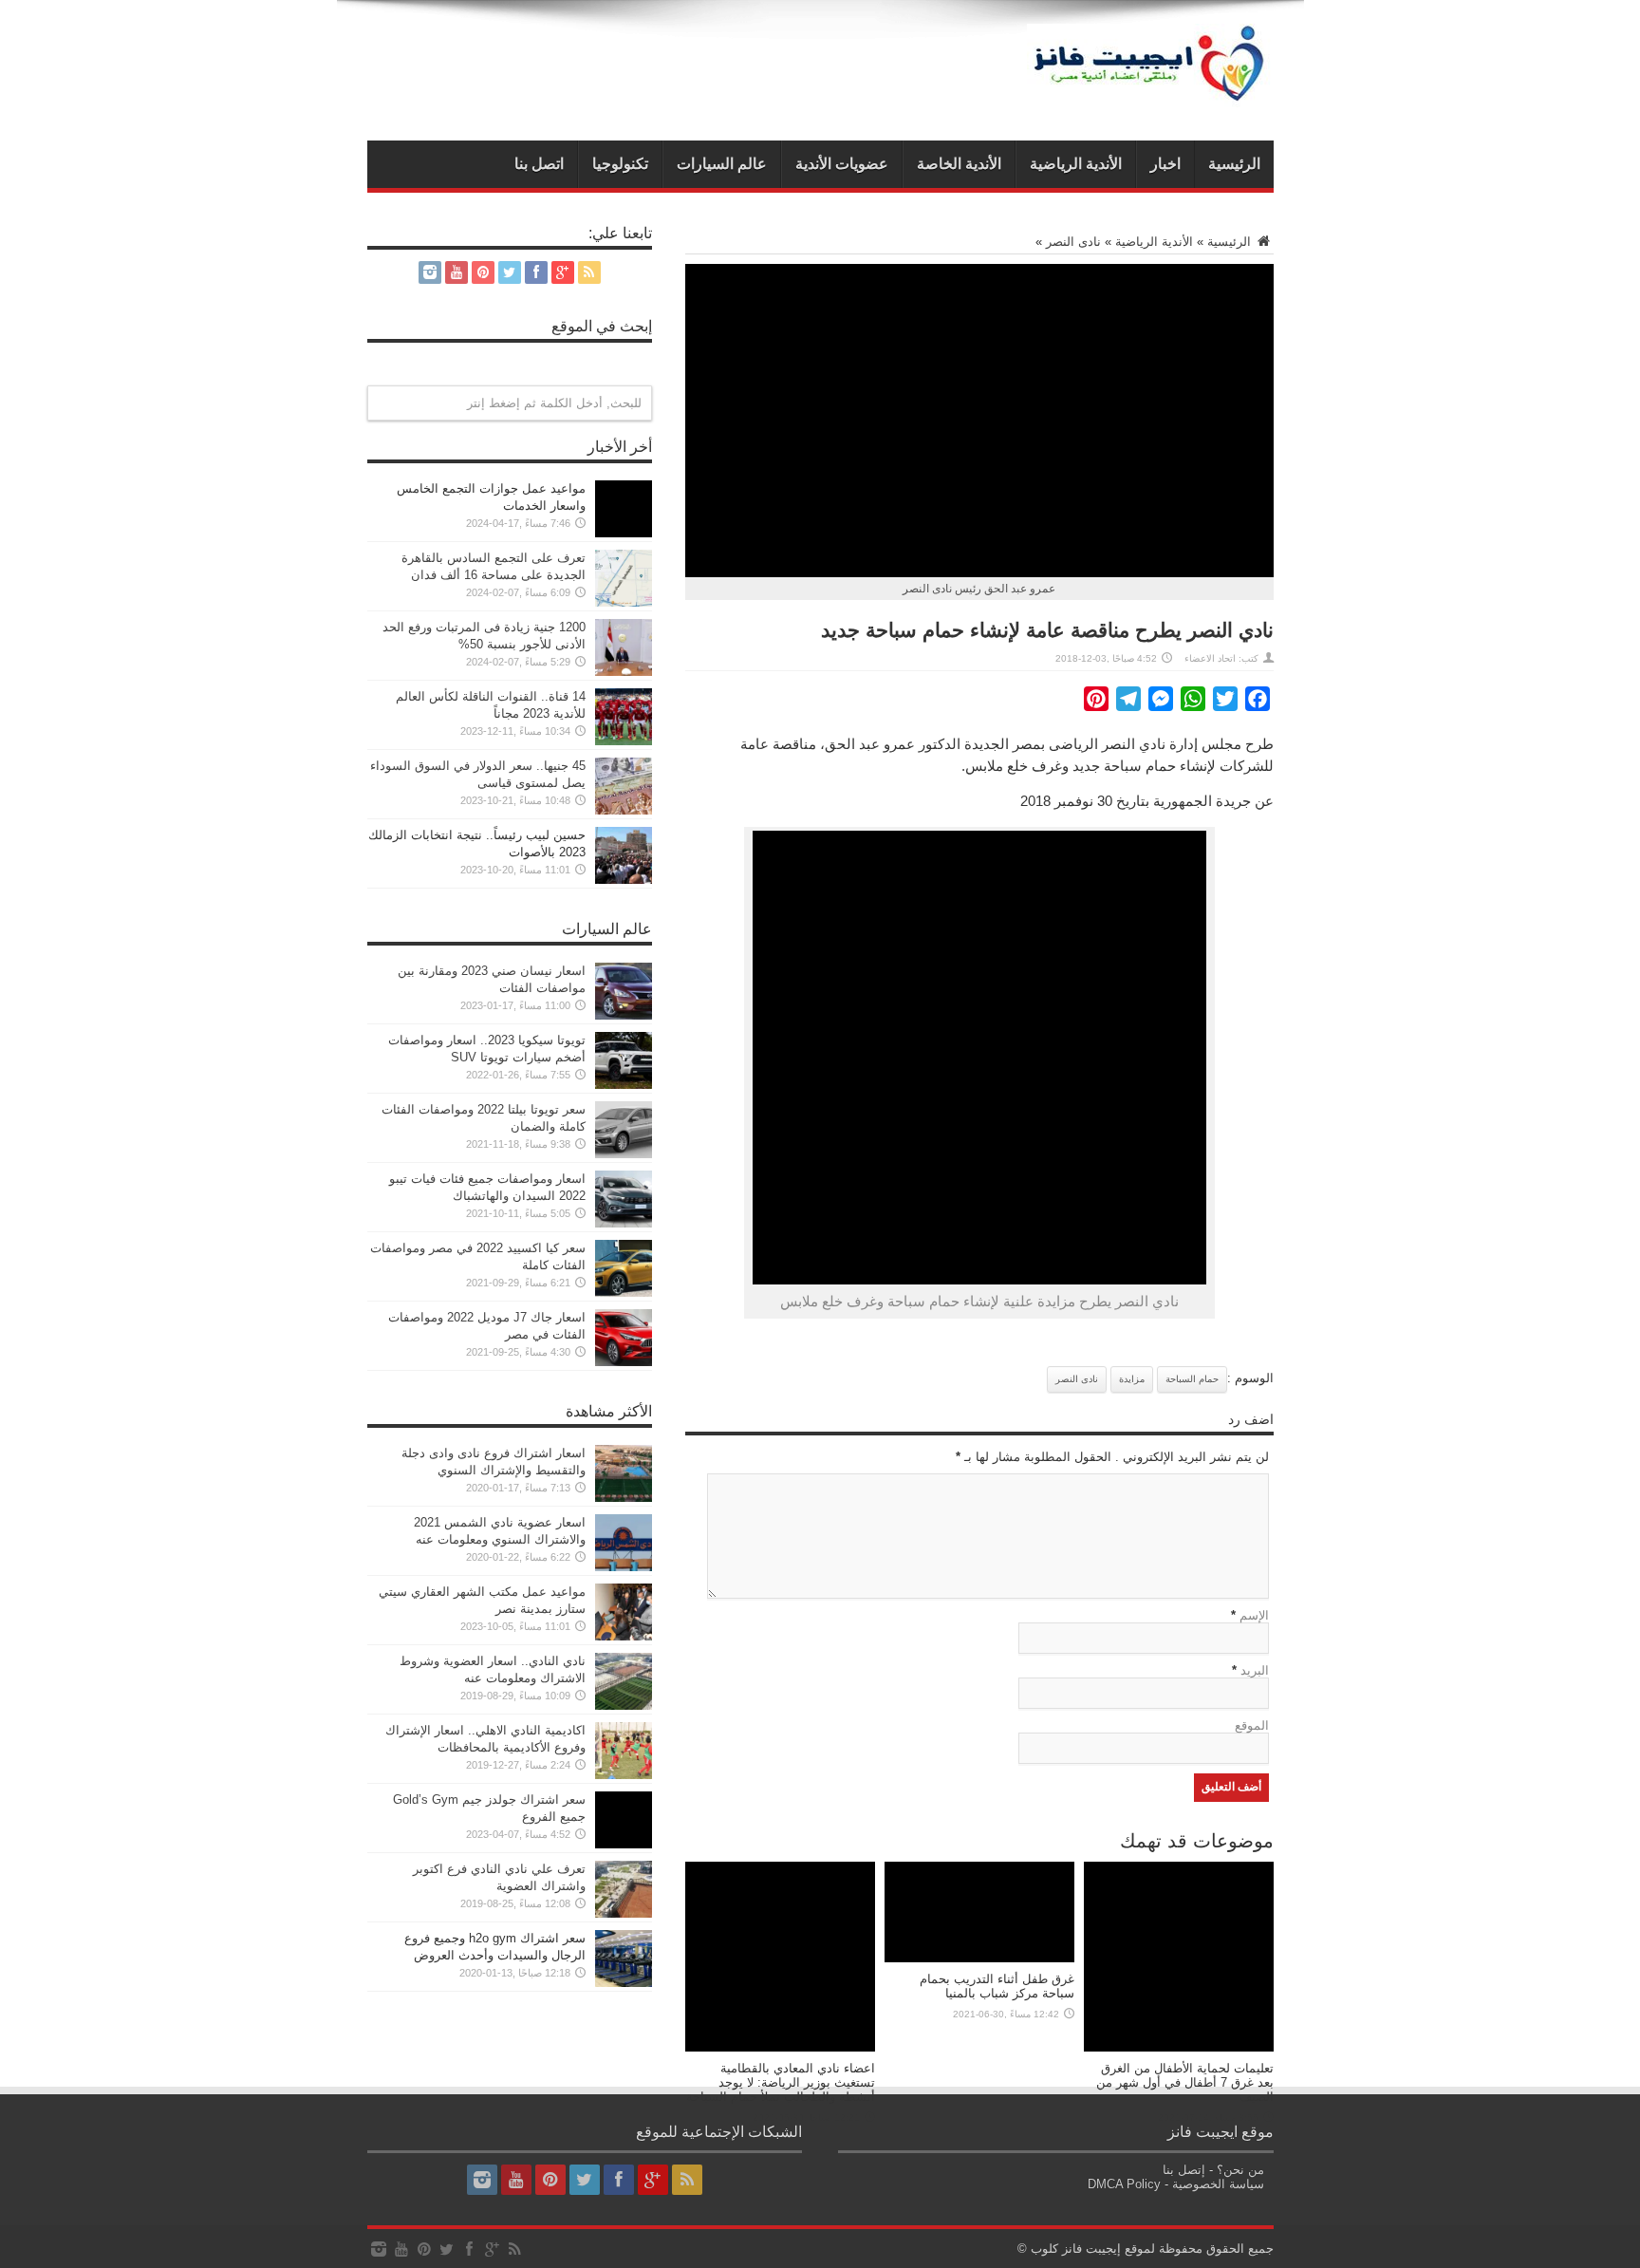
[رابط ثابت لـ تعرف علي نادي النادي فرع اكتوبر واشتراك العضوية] (624, 1913)
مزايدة (1132, 1379)
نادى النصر (1073, 242)
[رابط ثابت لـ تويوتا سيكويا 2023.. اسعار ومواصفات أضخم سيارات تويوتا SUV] (624, 1085)
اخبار (1165, 164)
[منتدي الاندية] (1150, 93)
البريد (1255, 1670)
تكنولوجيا (620, 164)
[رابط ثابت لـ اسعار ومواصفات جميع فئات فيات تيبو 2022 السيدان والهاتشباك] (624, 1223)
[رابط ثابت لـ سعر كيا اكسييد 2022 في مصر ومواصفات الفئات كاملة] (624, 1293)
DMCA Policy (1124, 2184)
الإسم (1254, 1615)
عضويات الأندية (842, 164)
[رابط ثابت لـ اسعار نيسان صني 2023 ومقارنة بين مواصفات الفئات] (624, 1015)
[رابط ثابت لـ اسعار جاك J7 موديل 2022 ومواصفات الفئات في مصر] (624, 1362)
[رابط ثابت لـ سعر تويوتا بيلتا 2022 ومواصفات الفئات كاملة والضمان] (624, 1154)
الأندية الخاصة (959, 164)
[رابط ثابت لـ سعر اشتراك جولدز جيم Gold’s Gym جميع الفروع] (624, 1844)
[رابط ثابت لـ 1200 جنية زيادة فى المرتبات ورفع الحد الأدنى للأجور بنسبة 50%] (624, 672)
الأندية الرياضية (1076, 164)
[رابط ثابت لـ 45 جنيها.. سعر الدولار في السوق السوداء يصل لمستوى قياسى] (624, 810)
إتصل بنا (1184, 2170)
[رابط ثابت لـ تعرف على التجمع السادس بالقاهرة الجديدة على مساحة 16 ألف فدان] (624, 602)
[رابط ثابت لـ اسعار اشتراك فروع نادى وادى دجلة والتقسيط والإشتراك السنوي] (624, 1498)
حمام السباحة (1192, 1379)
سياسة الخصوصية (1218, 2184)
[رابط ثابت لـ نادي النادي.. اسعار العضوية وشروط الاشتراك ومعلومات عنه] (624, 1706)
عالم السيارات (722, 164)
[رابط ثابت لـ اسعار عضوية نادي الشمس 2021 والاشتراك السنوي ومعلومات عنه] (624, 1567)
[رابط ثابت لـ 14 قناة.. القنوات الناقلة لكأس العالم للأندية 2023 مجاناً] (624, 741)
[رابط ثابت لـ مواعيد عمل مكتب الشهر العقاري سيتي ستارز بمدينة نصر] (624, 1636)
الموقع (1252, 1725)
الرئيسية (1234, 164)
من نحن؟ (1240, 2170)
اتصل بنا (539, 164)
